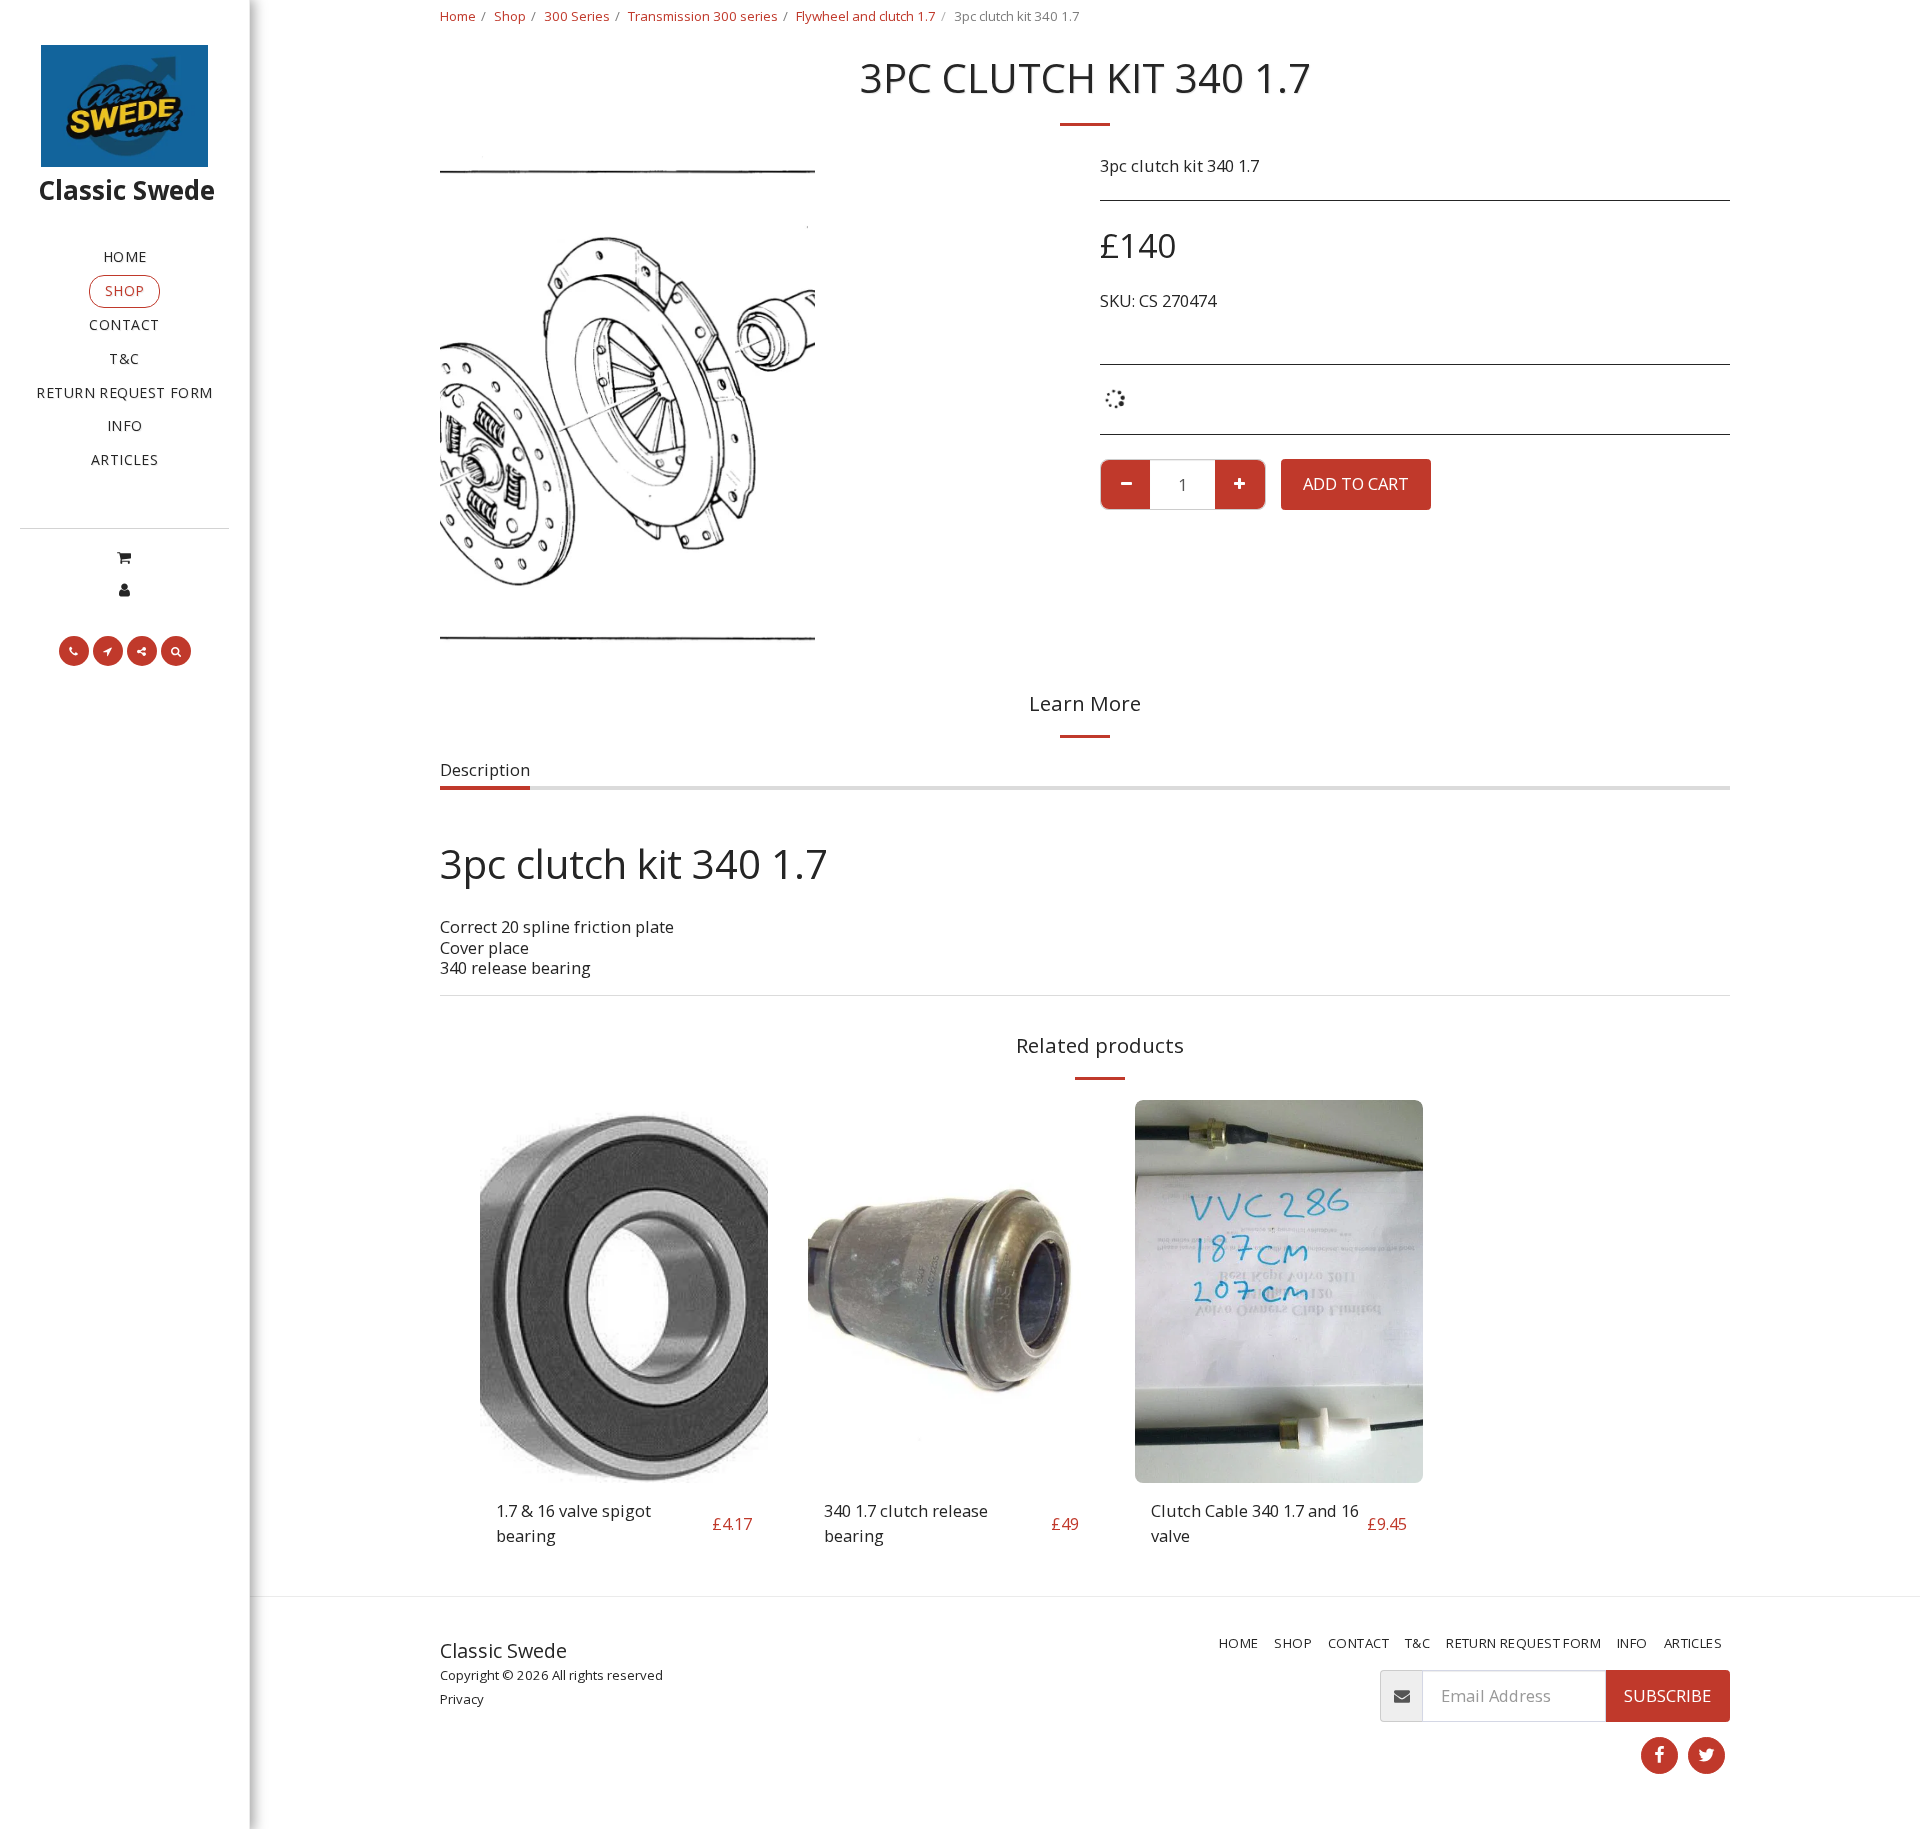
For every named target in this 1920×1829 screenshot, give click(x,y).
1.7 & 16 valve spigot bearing (573, 1523)
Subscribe (1667, 1695)
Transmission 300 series (703, 16)
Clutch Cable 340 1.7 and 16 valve (1255, 1523)
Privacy (462, 1699)
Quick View (623, 1472)
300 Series (577, 16)
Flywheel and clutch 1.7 (866, 16)
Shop (510, 16)
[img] (624, 1291)
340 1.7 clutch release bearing (906, 1523)
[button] (124, 557)
